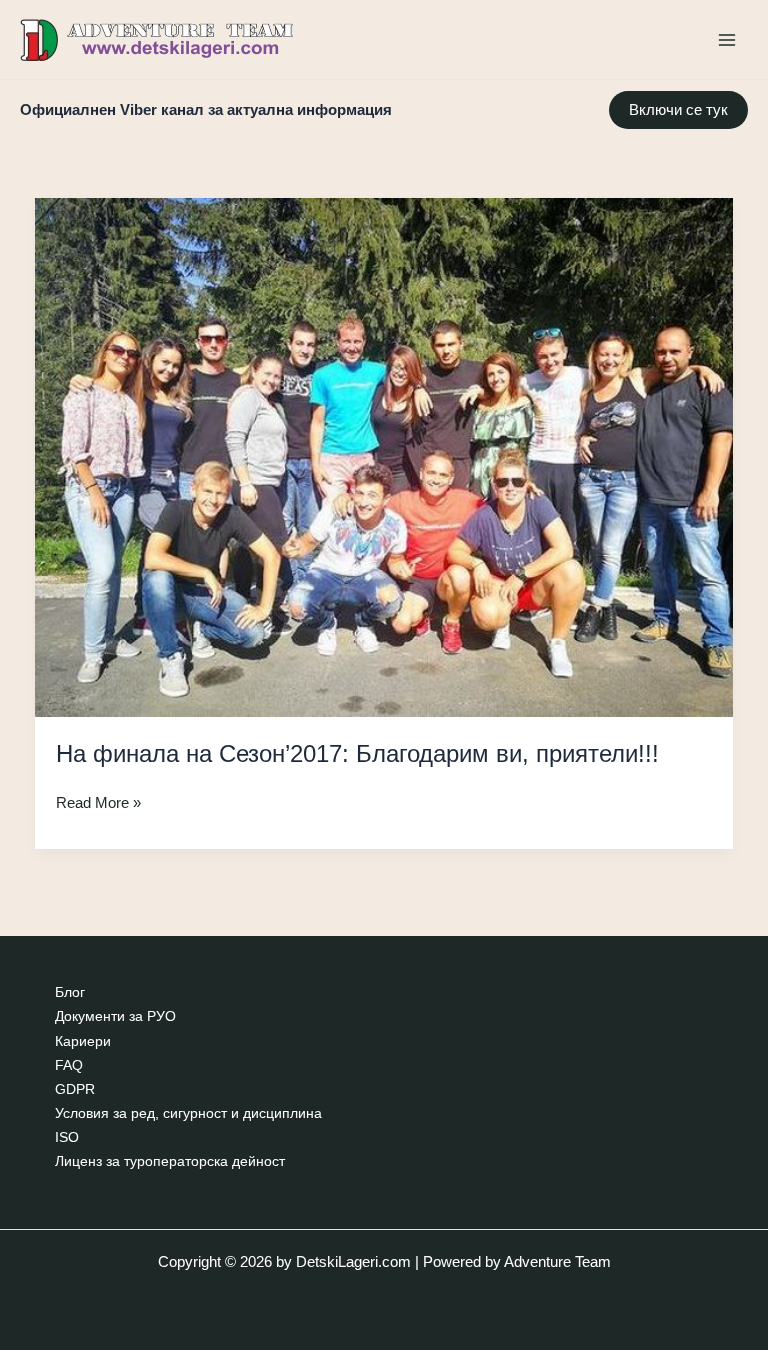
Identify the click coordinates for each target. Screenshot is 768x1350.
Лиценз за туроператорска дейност (170, 1161)
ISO (67, 1137)
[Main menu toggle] (727, 40)
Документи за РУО (115, 1016)
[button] (678, 110)
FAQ (69, 1065)
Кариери (83, 1041)
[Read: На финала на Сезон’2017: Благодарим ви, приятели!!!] (384, 456)
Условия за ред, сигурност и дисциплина (188, 1113)
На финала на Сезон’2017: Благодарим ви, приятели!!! (357, 754)
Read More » (98, 804)
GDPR (75, 1089)
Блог (70, 992)
